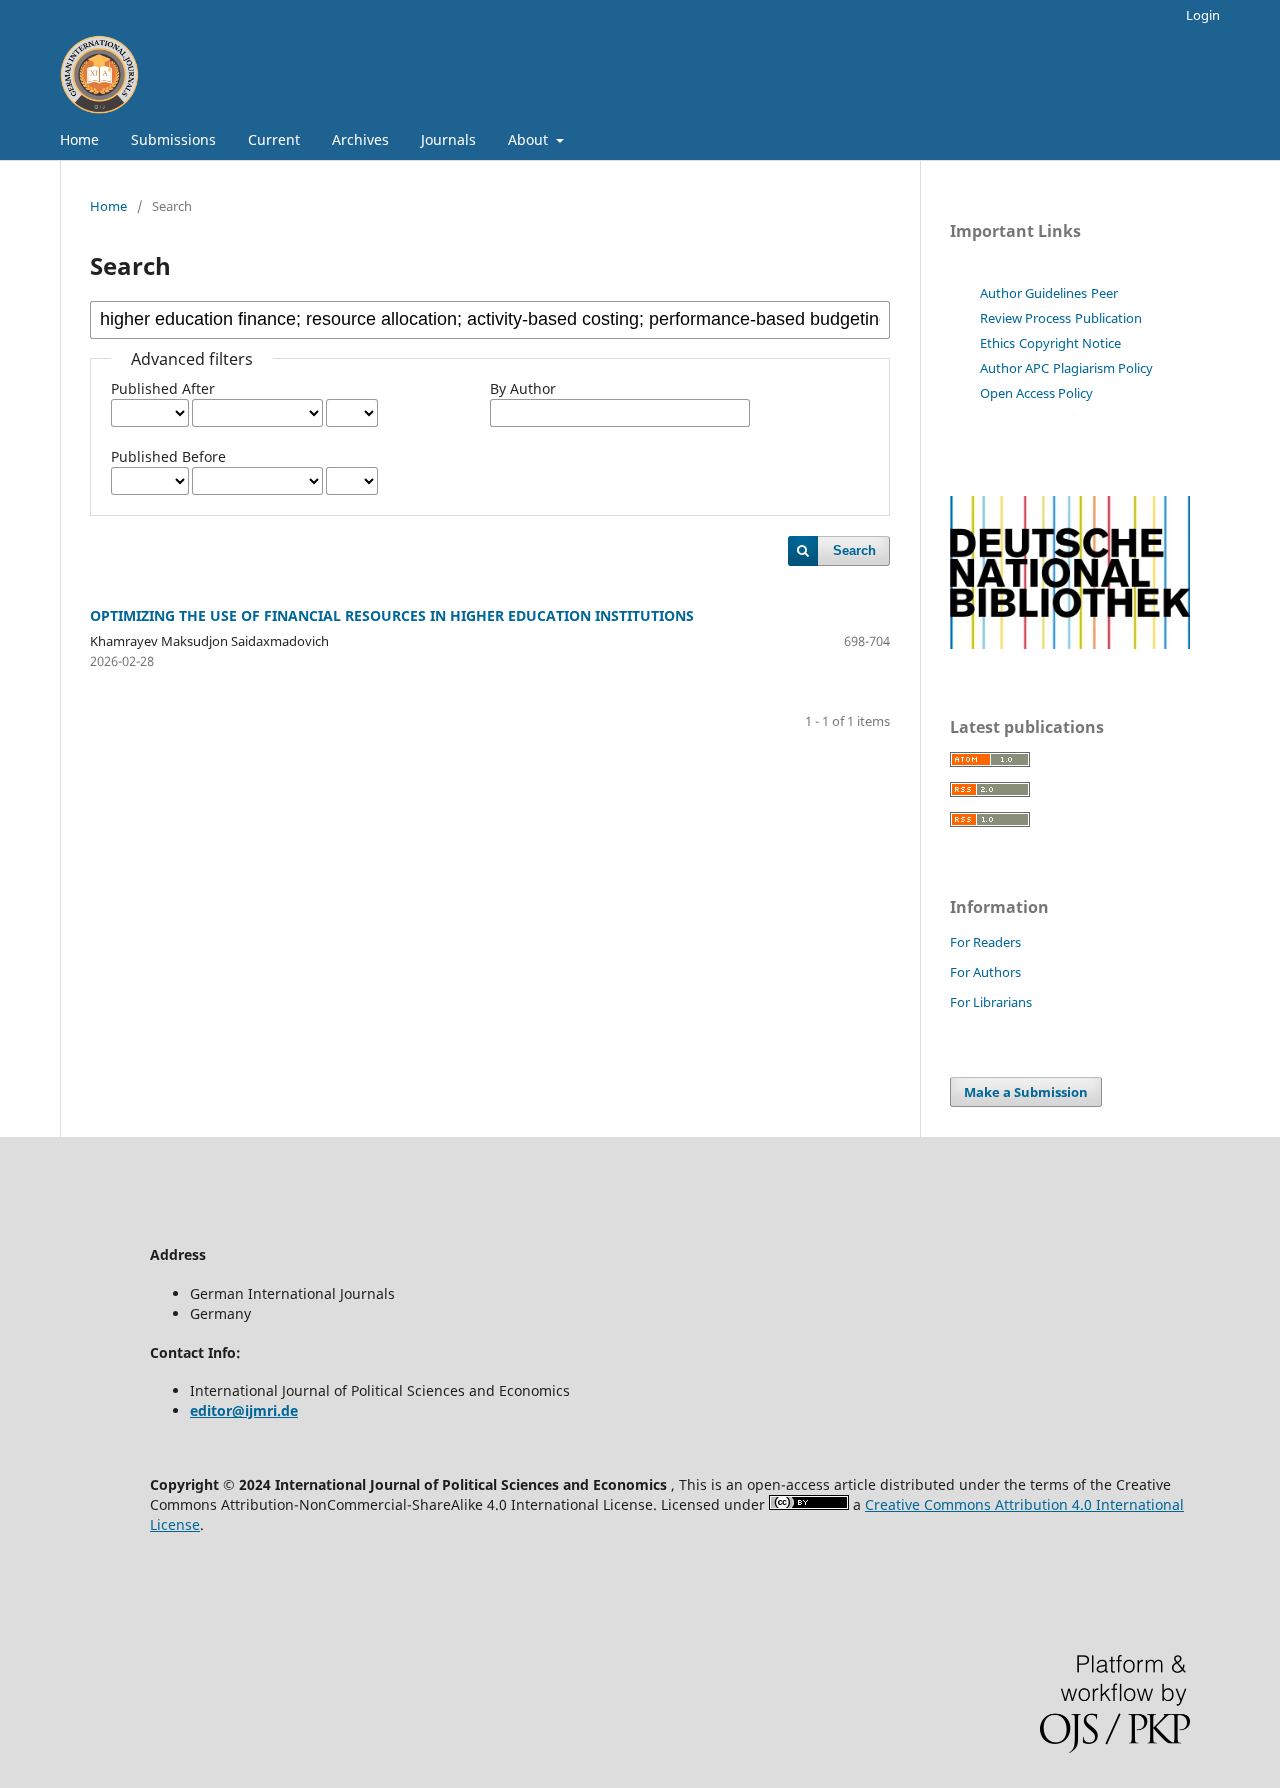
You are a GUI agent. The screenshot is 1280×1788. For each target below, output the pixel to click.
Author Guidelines (1033, 293)
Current (274, 139)
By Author (523, 388)
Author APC (1014, 368)
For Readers (985, 942)
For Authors (985, 972)
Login (1203, 15)
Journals (448, 139)
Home (79, 139)
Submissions (173, 139)
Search (854, 550)
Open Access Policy (1036, 393)
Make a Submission (1026, 1092)
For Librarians (991, 1002)
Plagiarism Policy (1103, 368)
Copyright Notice (1070, 343)
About (530, 139)
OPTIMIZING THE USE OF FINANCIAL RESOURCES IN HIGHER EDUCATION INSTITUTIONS (392, 615)
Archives (360, 139)
